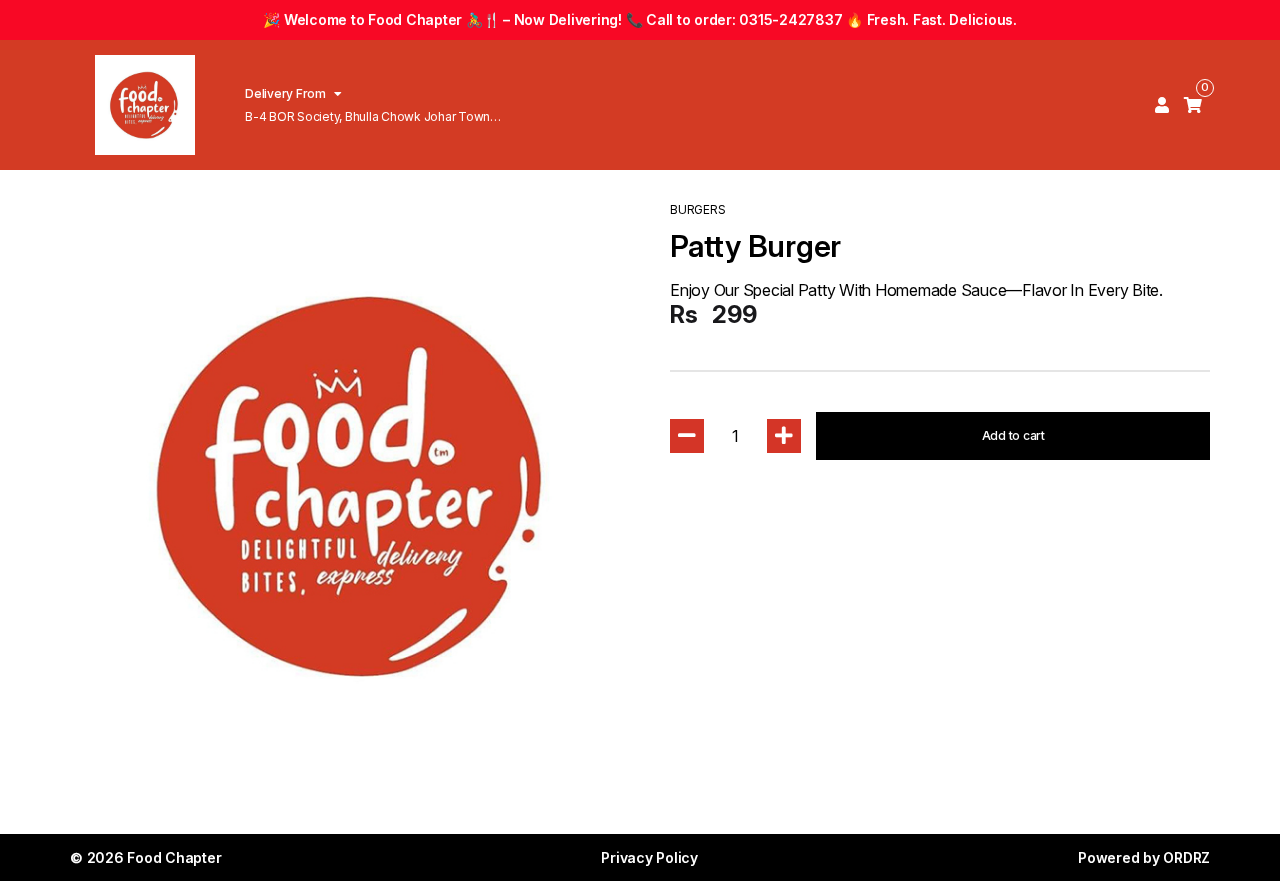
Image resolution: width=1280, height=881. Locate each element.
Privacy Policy (649, 857)
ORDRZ (1186, 857)
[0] (1193, 105)
